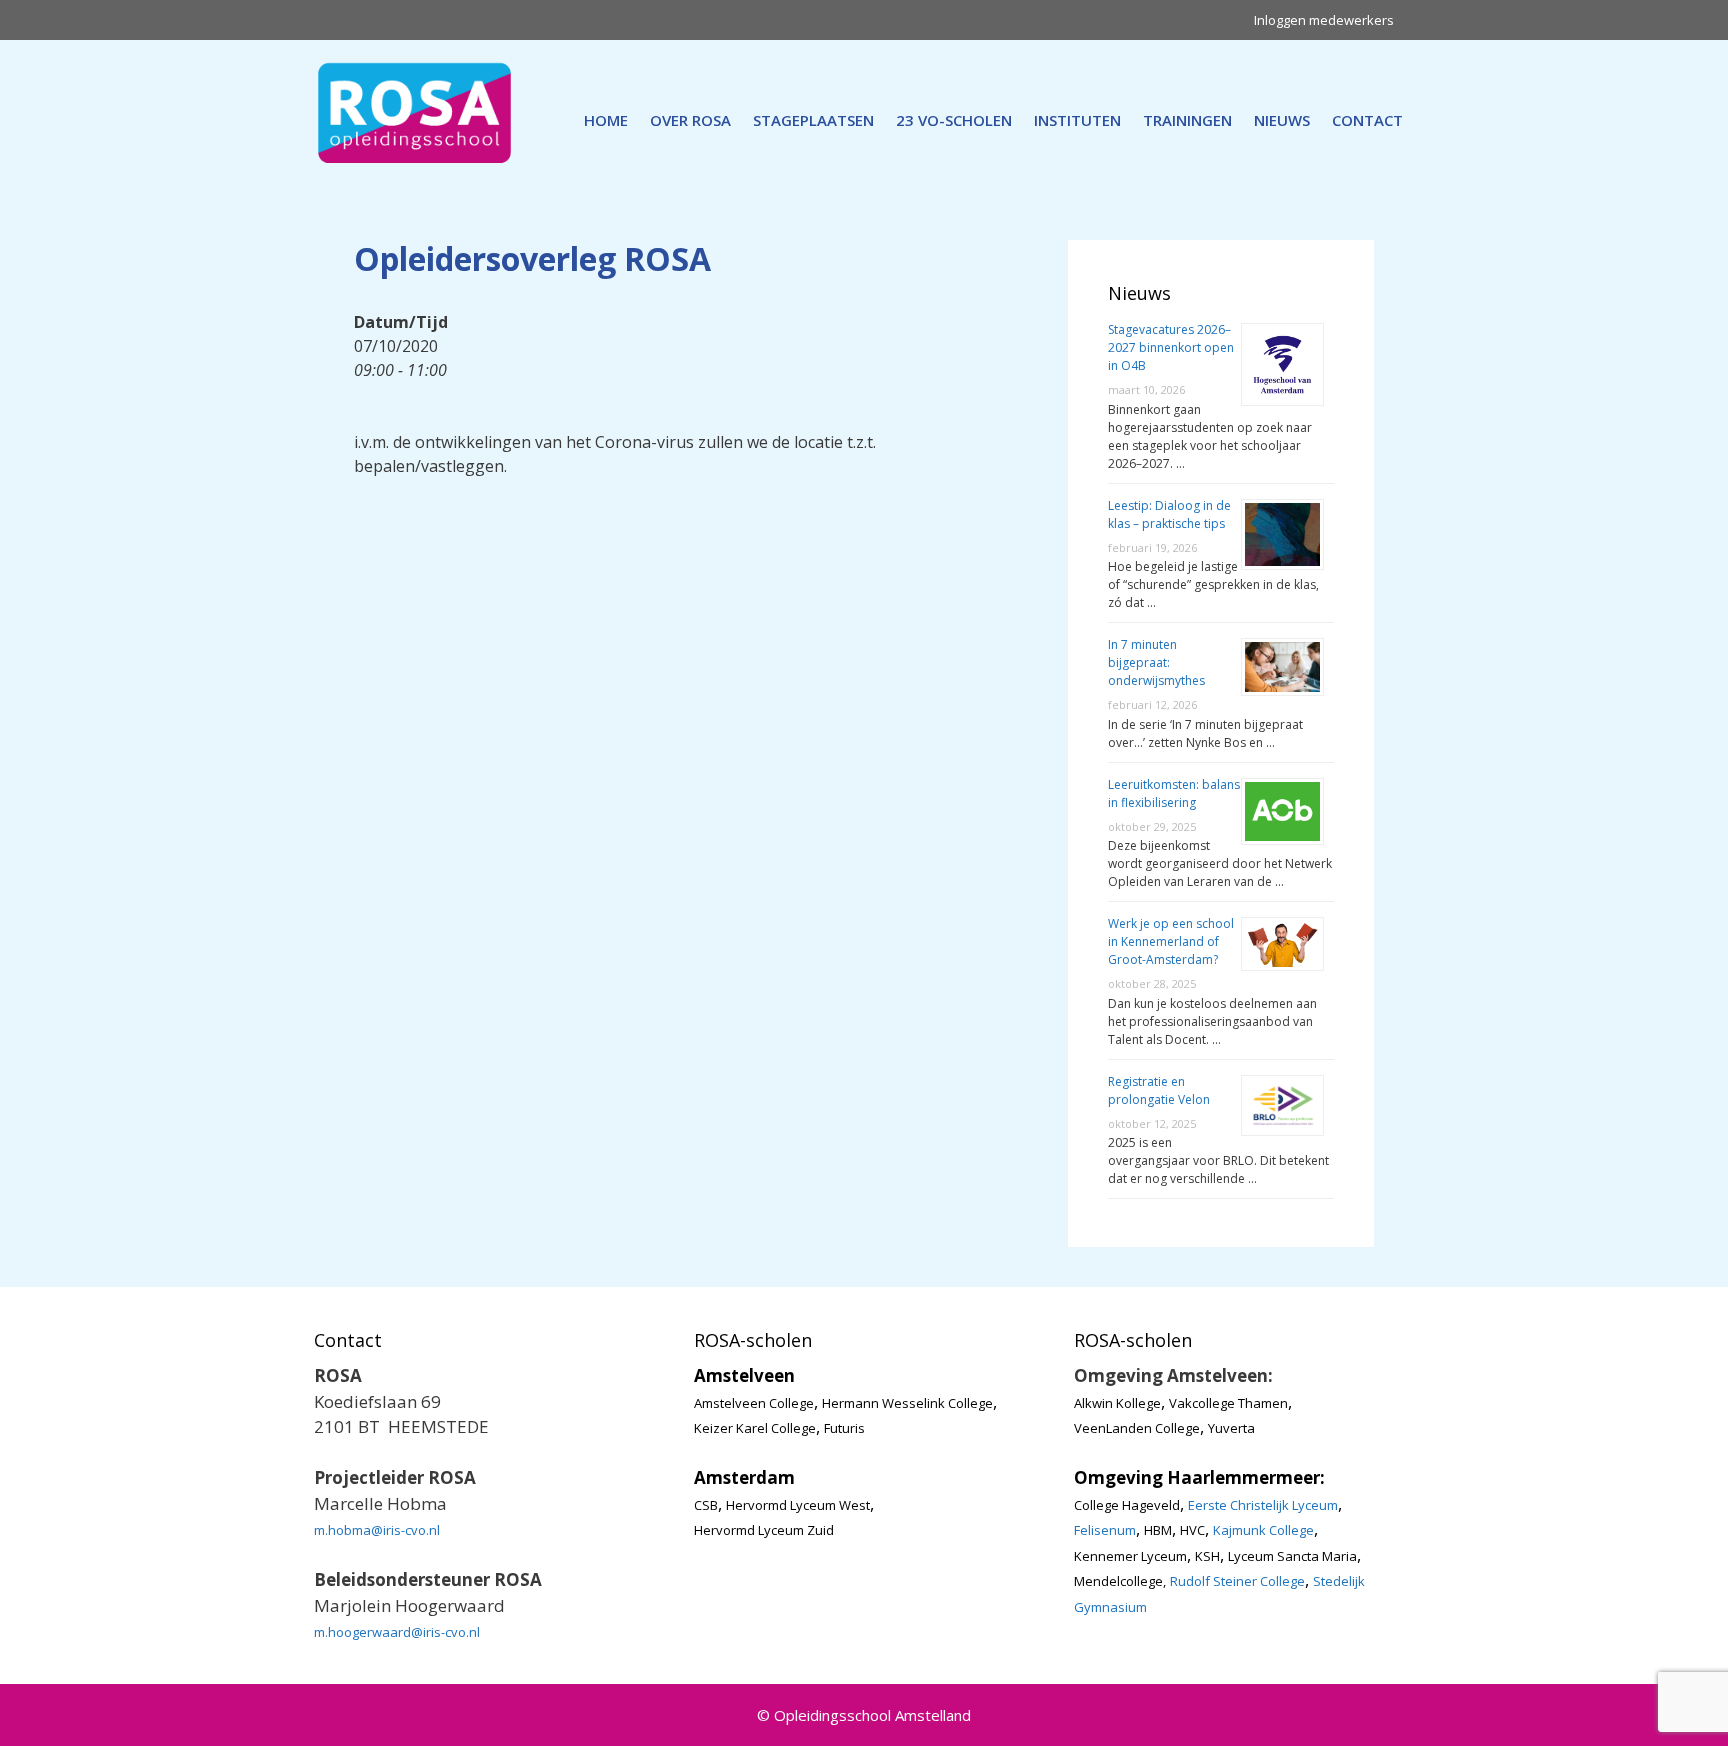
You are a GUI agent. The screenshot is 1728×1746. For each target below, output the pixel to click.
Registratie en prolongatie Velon (1159, 1090)
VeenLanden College (1137, 1428)
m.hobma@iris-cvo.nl (377, 1530)
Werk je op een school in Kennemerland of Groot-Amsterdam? (1171, 941)
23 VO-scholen (954, 120)
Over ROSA (690, 120)
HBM (1158, 1530)
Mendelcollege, (1120, 1581)
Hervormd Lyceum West (798, 1505)
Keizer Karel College (755, 1428)
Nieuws (1282, 120)
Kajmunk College (1263, 1530)
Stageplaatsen (813, 120)
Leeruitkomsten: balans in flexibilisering (1174, 793)
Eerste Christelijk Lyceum (1263, 1505)
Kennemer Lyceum (1130, 1556)
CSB (706, 1505)
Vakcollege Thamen (1228, 1403)
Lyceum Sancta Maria (1292, 1556)
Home (606, 120)
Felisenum (1105, 1530)
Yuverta (1231, 1428)
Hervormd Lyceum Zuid (764, 1530)
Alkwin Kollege (1117, 1403)
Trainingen (1187, 120)
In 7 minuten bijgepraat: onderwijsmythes (1156, 662)
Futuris (844, 1428)
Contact (1367, 120)
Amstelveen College (754, 1403)
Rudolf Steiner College (1237, 1581)
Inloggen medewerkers (1324, 20)
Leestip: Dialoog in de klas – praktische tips (1169, 514)
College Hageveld (1127, 1505)
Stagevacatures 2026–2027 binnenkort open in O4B (1171, 347)
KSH (1207, 1556)
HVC (1192, 1530)
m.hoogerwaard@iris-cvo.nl (397, 1632)
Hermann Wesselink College (907, 1403)
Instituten (1077, 120)
